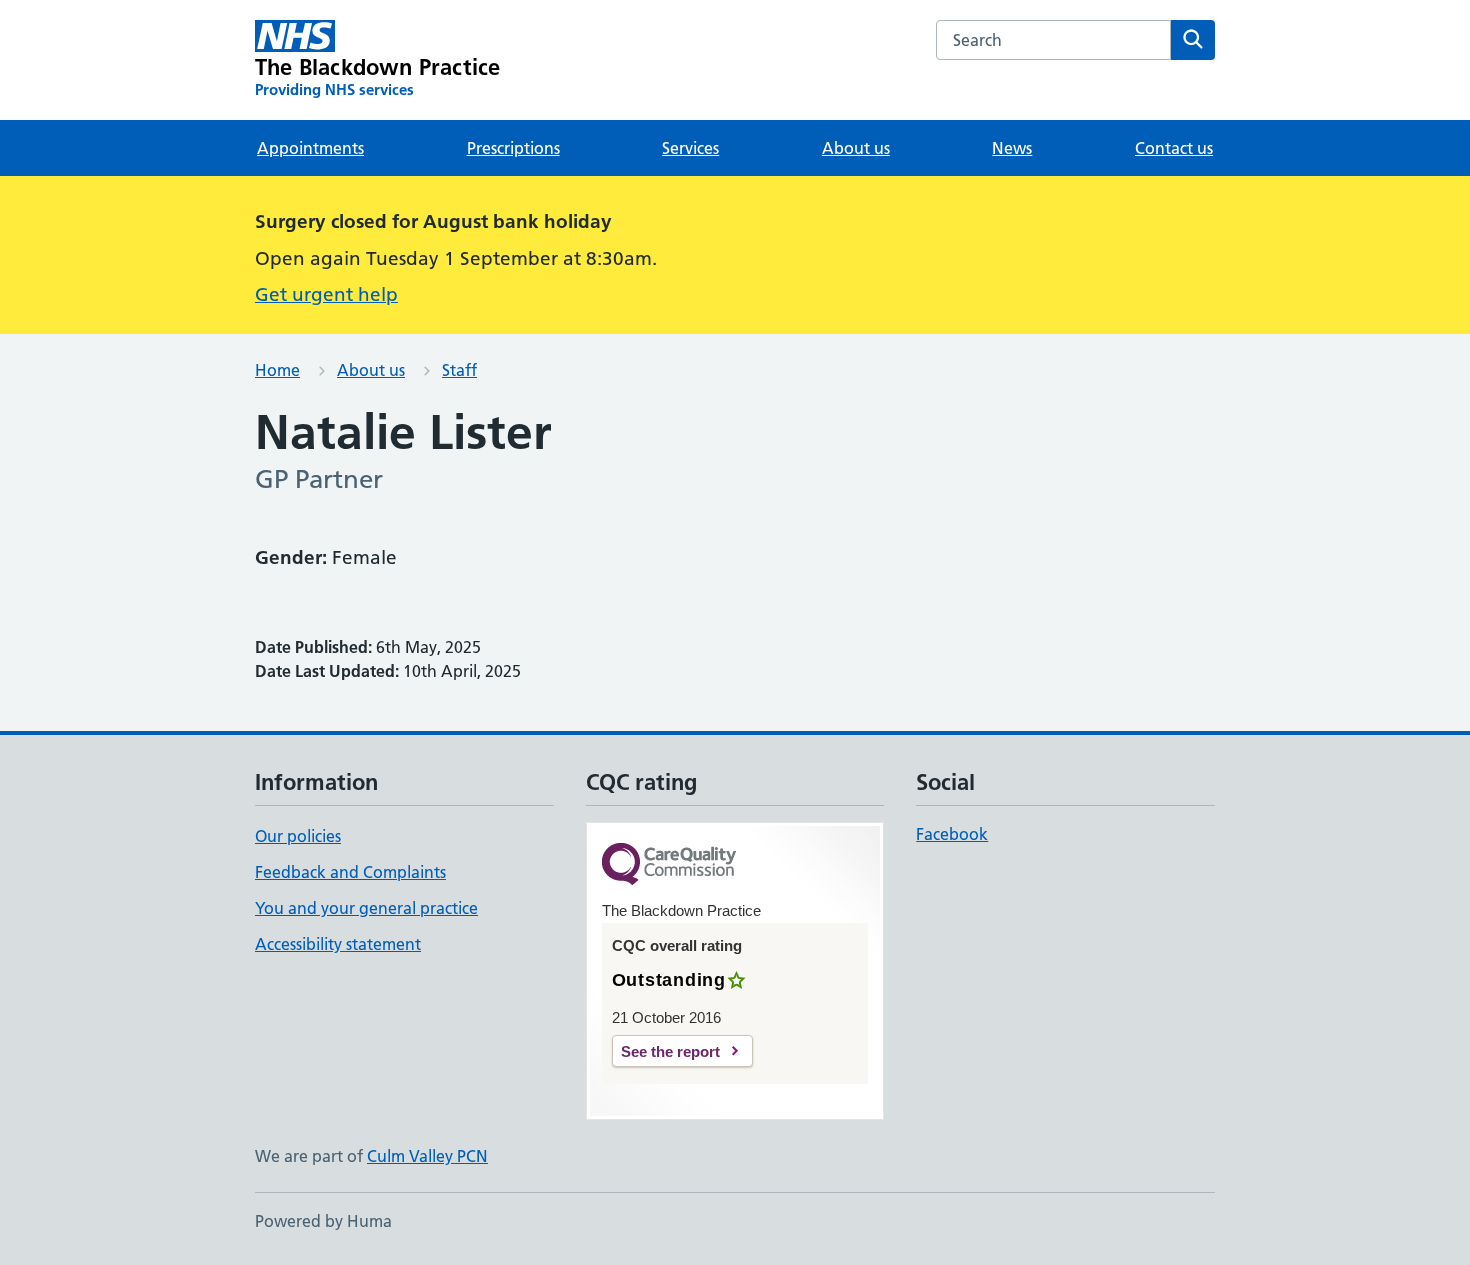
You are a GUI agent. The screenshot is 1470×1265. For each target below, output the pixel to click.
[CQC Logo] (669, 865)
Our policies (298, 836)
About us (856, 148)
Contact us (1174, 148)
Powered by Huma (323, 1221)
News (1012, 148)
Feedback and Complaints (350, 872)
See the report (670, 1051)
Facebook (952, 834)
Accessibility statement (338, 944)
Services (690, 148)
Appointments (310, 148)
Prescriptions (513, 148)
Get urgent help (326, 294)
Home (277, 370)
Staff (459, 370)
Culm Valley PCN (427, 1156)
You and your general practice (366, 908)
